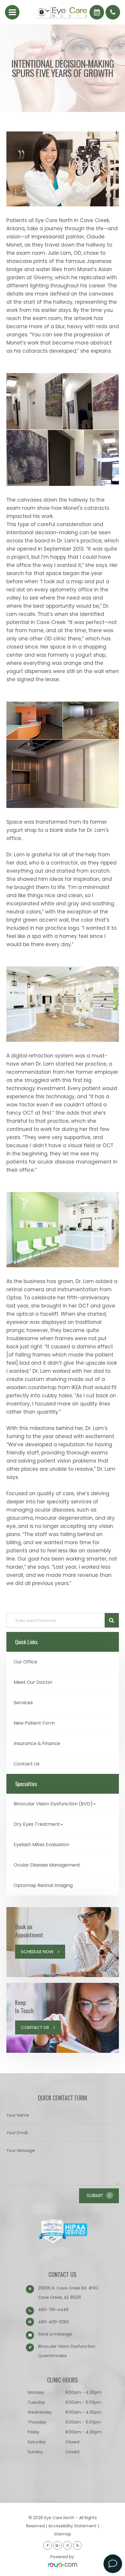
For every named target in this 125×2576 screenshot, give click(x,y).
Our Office (25, 1662)
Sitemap (63, 2534)
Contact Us (27, 1764)
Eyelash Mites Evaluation (41, 1845)
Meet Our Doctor (33, 1682)
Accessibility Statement (72, 2526)
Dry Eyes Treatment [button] (37, 1824)
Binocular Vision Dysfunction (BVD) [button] (53, 1804)
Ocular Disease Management (47, 1865)
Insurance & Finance (37, 1743)
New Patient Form (34, 1723)
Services (23, 1703)
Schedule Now (37, 1952)
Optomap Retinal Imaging (43, 1885)
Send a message (55, 2334)
